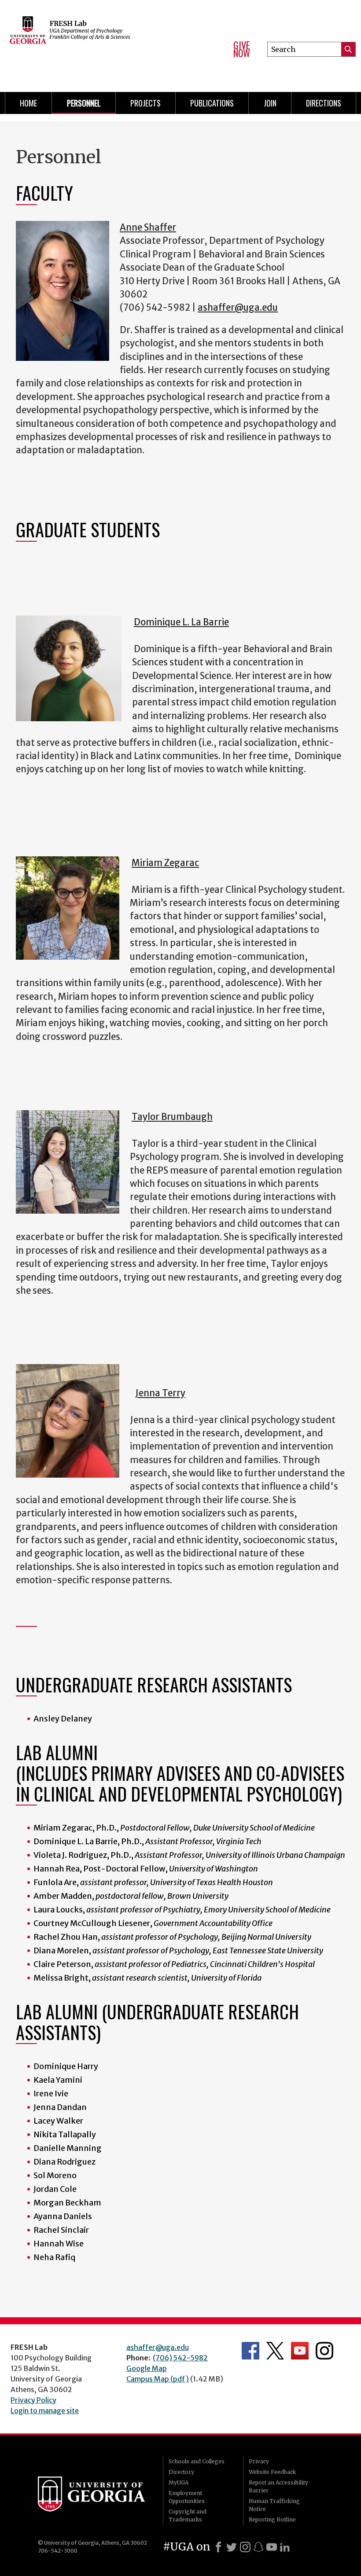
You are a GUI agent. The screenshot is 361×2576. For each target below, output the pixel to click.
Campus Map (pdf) (158, 2379)
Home (28, 103)
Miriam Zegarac (165, 863)
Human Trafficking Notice (274, 2505)
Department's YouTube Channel (300, 2351)
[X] (232, 2547)
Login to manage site (45, 2411)
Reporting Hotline (272, 2519)
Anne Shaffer (148, 228)
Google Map (147, 2368)
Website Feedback (272, 2472)
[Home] (111, 44)
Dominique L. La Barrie (181, 622)
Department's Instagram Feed (324, 2351)
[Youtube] (272, 2547)
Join (270, 103)
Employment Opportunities (187, 2497)
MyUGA (179, 2482)
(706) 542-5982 (180, 2358)
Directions (324, 103)
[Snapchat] (258, 2547)
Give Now (242, 49)
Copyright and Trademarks (188, 2515)
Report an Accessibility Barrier (278, 2486)
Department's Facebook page (250, 2351)
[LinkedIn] (285, 2547)
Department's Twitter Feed (275, 2351)
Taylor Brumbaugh (172, 1117)
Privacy (259, 2461)
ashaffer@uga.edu (238, 308)
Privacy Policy (33, 2400)
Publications (212, 103)
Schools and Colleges (197, 2461)
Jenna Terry (160, 1393)
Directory (181, 2472)
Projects (146, 103)
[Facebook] (218, 2547)
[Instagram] (245, 2547)
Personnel (84, 103)
